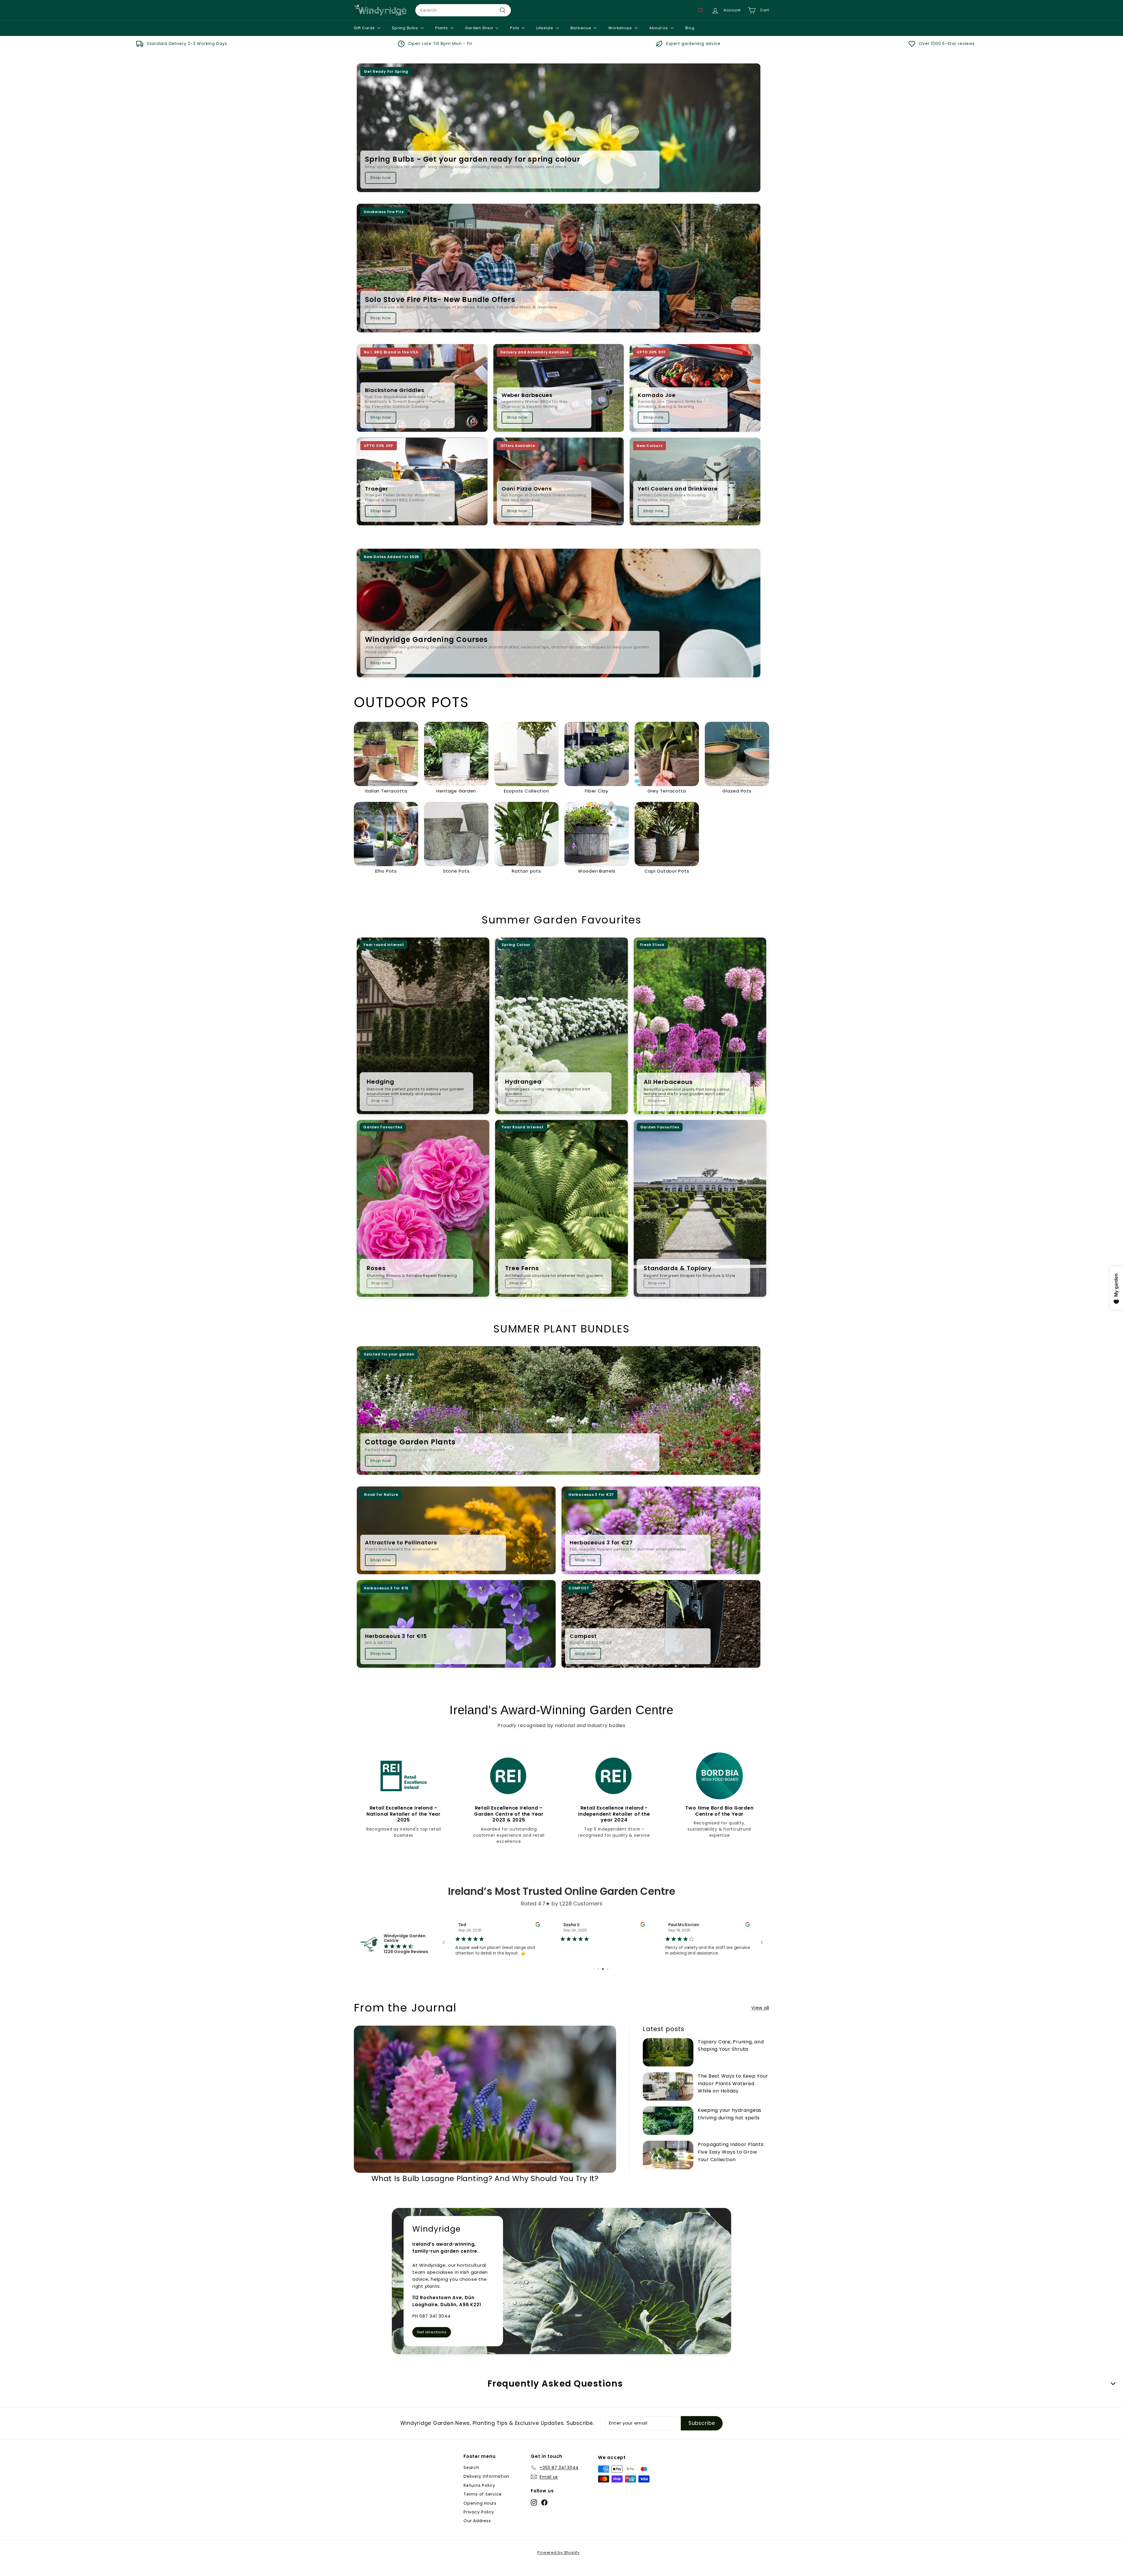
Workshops (621, 28)
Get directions (432, 2343)
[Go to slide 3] (608, 1980)
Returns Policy (479, 2496)
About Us (659, 28)
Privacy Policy (479, 2523)
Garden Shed (479, 28)
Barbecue (582, 28)
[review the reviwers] (538, 1925)
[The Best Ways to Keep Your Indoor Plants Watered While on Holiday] (668, 2097)
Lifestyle (545, 28)
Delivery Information (486, 2487)
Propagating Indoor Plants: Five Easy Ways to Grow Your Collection (731, 2163)
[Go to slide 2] (603, 1980)
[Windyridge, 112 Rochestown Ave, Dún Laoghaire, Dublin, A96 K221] (561, 2292)
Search (471, 2478)
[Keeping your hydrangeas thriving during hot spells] (668, 2132)
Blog (690, 28)
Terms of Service (483, 2505)
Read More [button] (571, 1967)
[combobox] (463, 10)
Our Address (477, 2532)
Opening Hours (480, 2514)
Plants (442, 28)
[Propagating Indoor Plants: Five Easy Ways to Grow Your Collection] (668, 2166)
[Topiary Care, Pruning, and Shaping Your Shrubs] (668, 2063)
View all (760, 2018)
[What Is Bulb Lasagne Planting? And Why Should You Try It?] (485, 2110)
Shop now (381, 178)
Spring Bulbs (405, 28)
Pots (515, 28)
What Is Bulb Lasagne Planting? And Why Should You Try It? (485, 2189)
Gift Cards (365, 28)
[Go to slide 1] (599, 1980)
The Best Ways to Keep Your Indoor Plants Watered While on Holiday (733, 2094)
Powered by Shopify (559, 2563)
